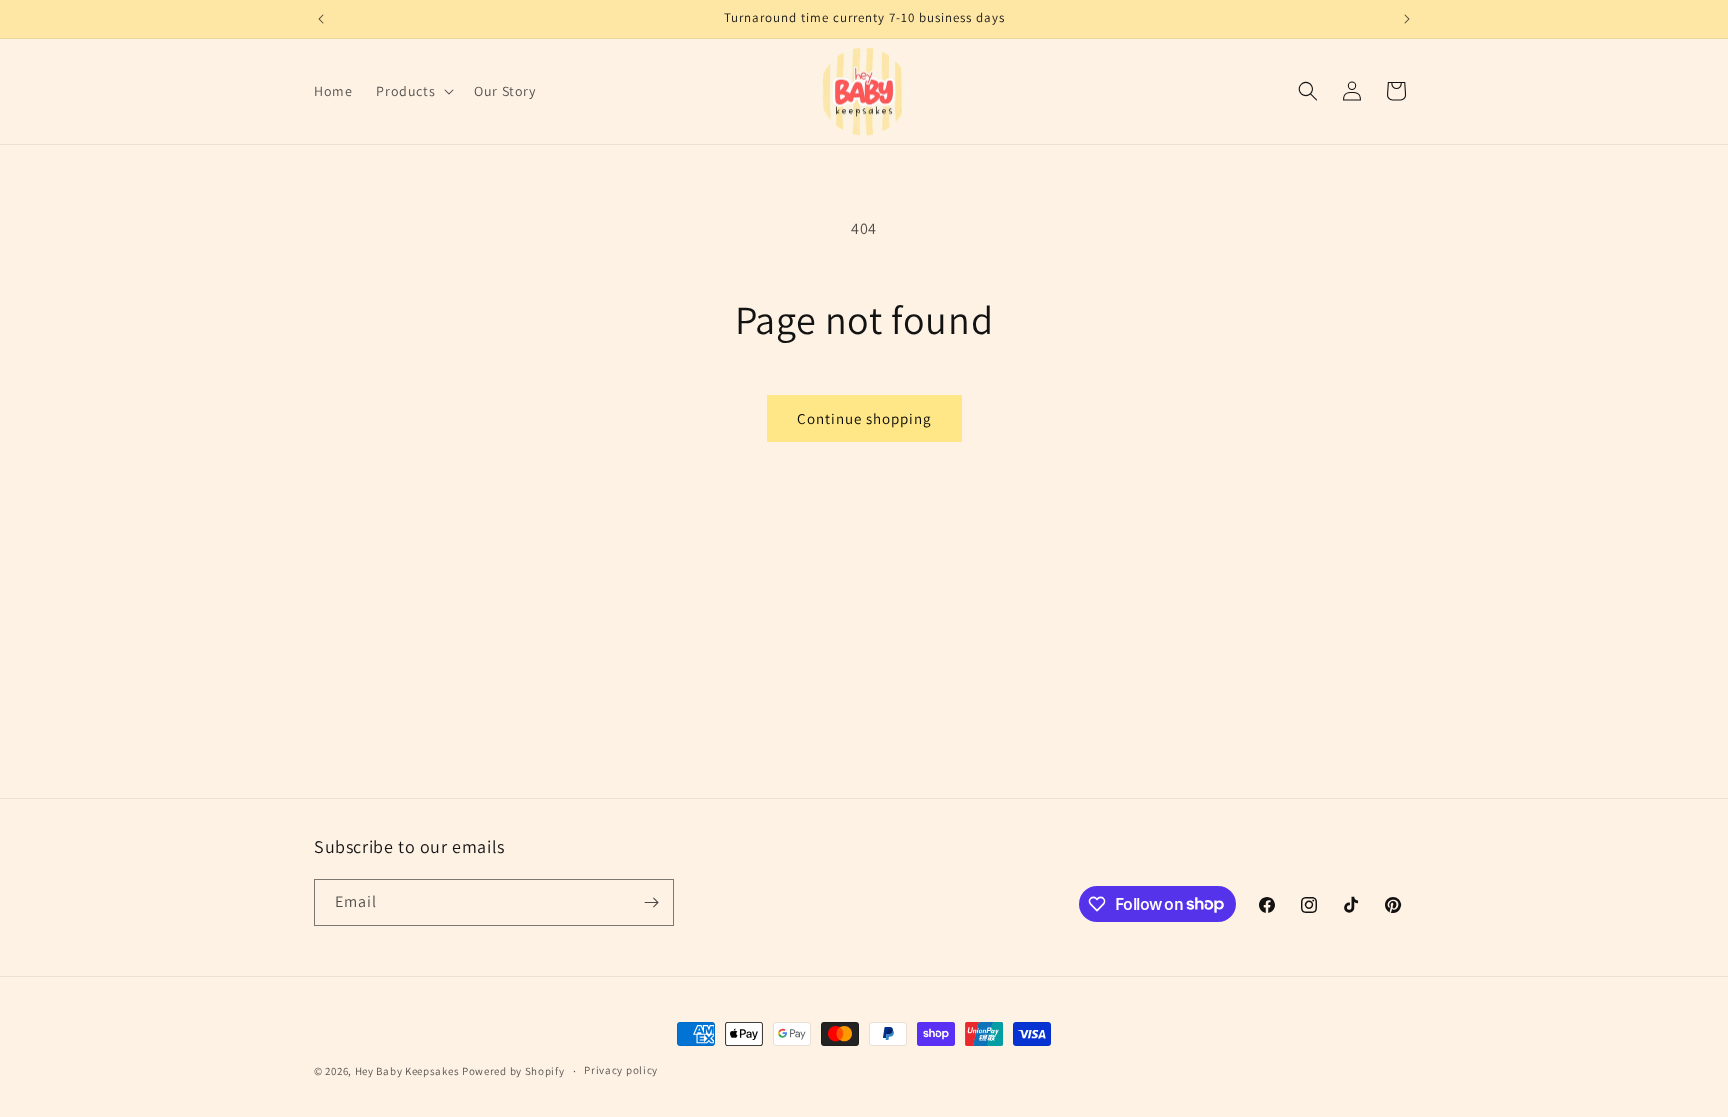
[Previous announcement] (321, 19)
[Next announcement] (1407, 19)
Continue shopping (864, 418)
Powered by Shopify (513, 1071)
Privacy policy (621, 1070)
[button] (413, 91)
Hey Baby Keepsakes (407, 1071)
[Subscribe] (651, 902)
